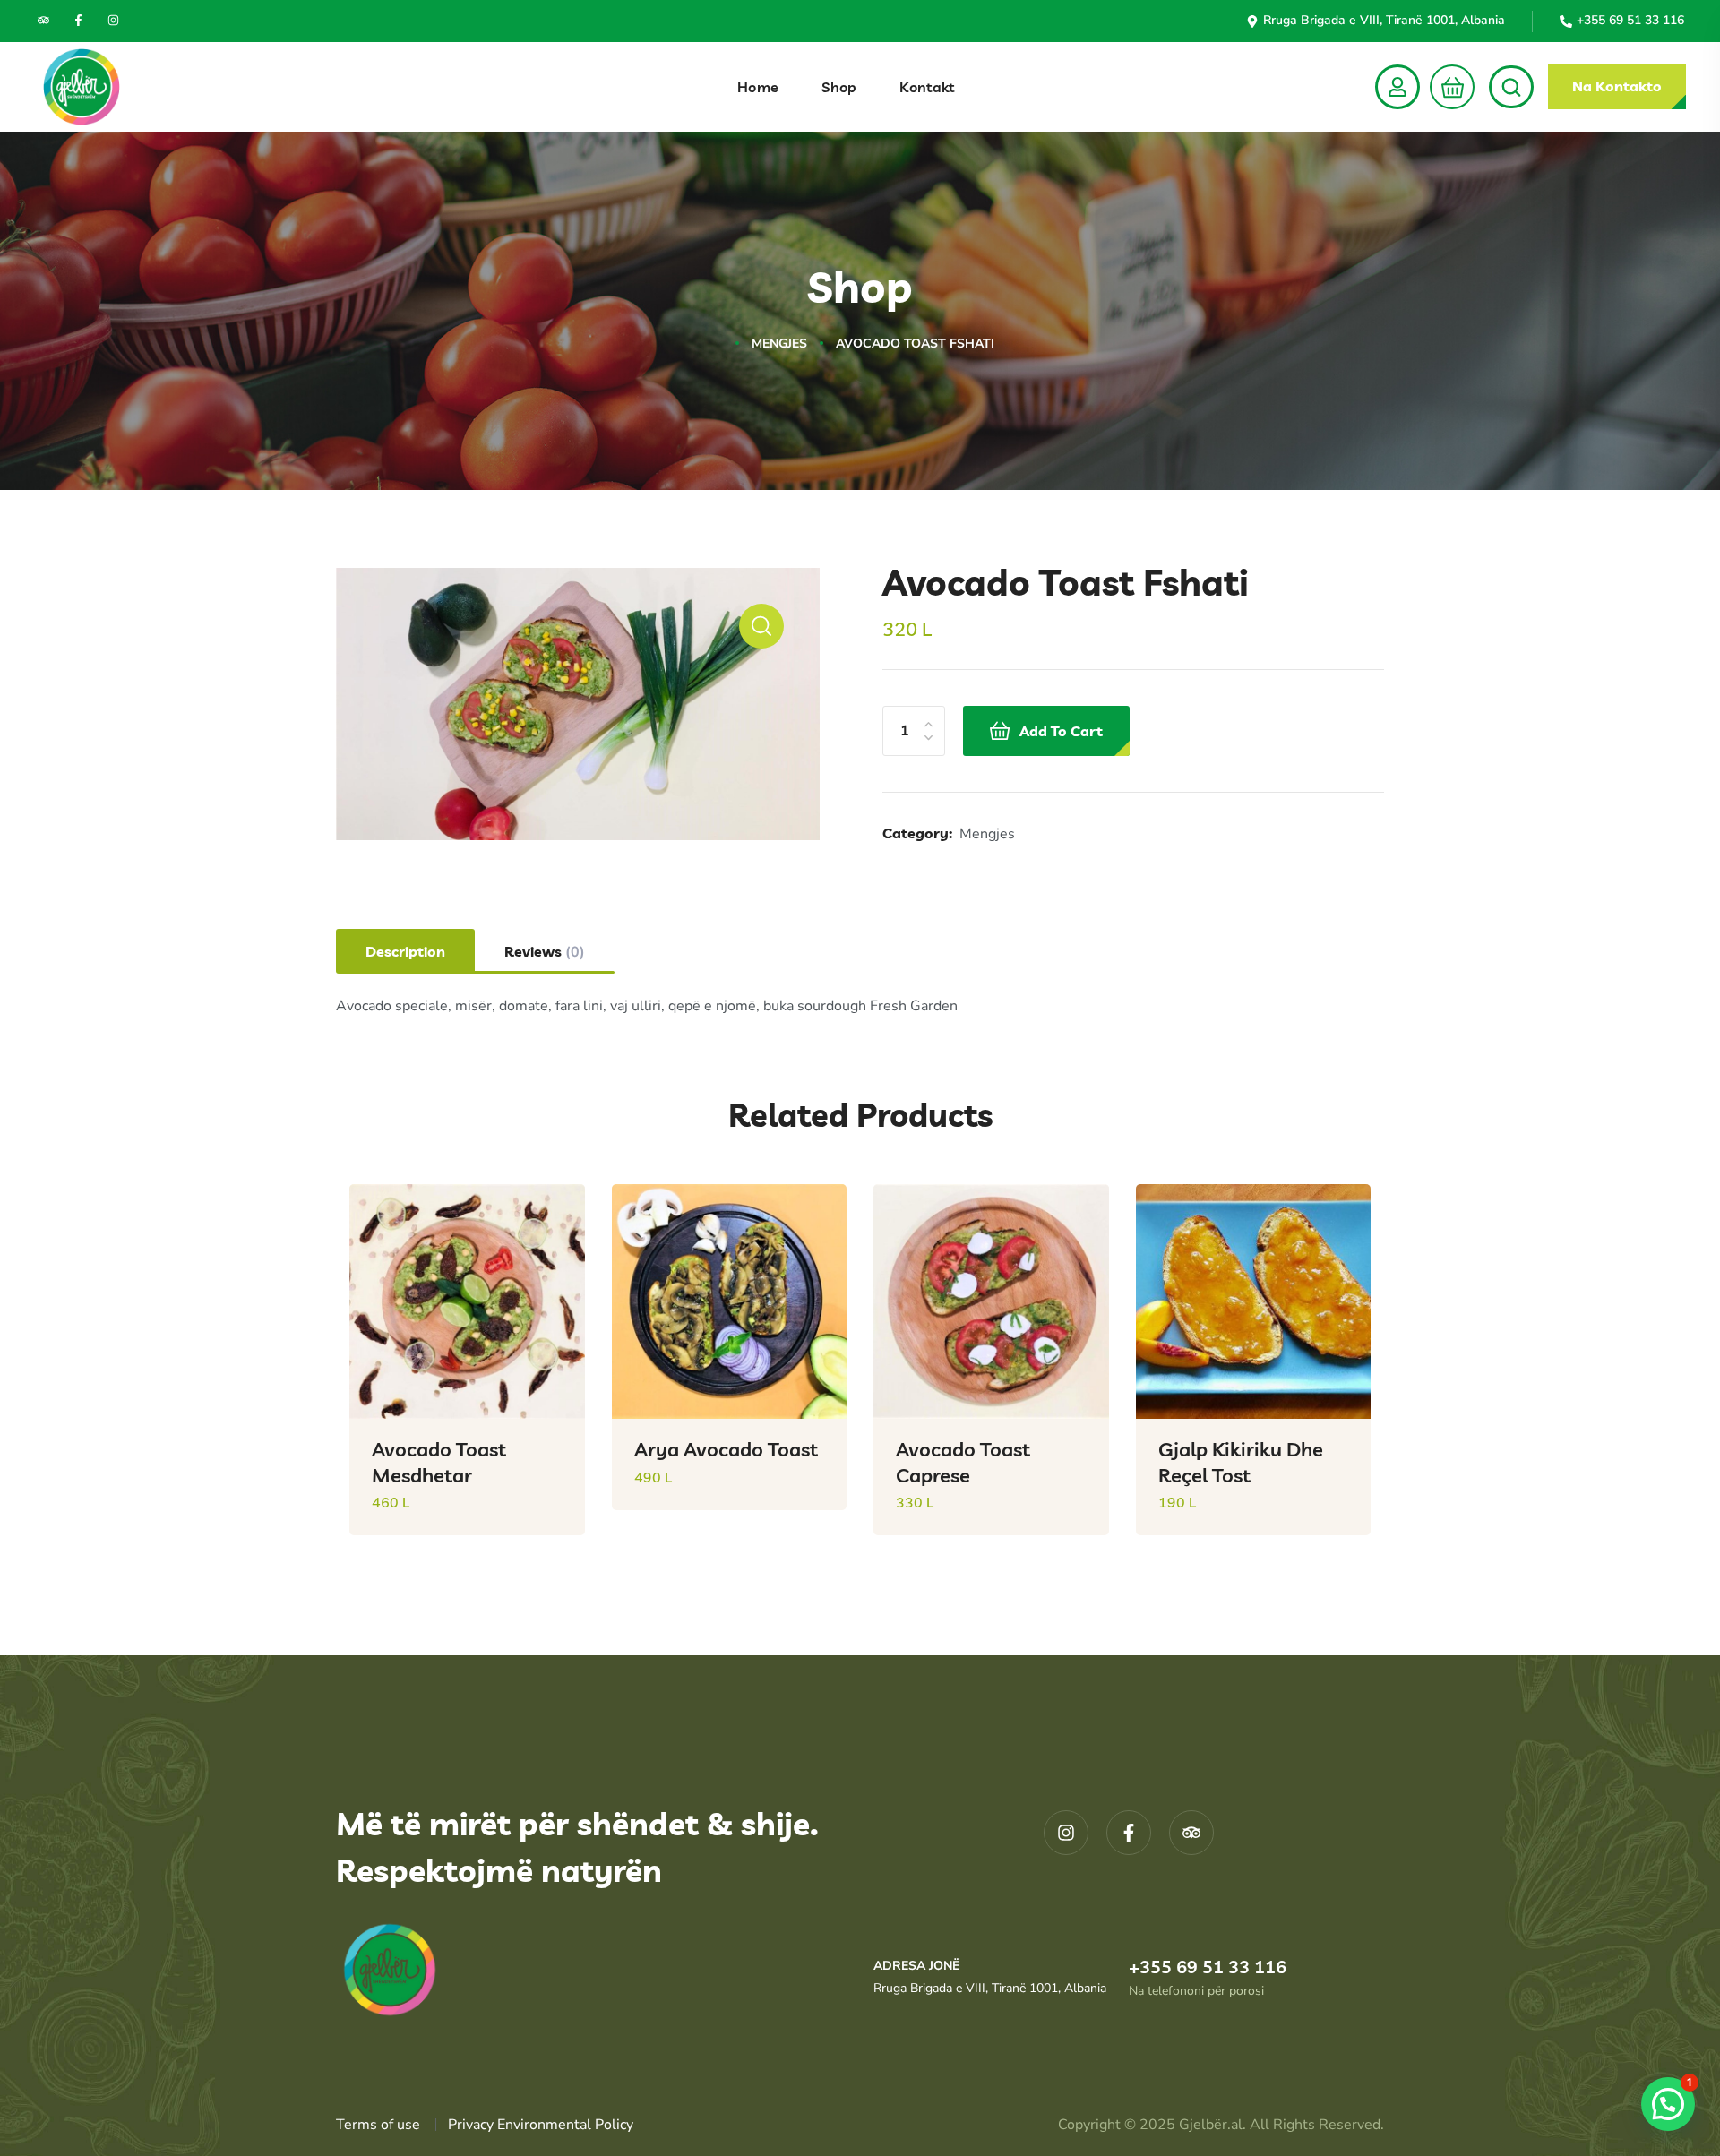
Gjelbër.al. (1214, 2125)
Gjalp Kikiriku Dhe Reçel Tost (1241, 1462)
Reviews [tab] (545, 952)
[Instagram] (113, 20)
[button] (1447, 87)
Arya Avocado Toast (726, 1449)
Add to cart (1061, 731)
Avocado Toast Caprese (963, 1462)
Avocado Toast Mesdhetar (439, 1462)
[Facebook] (78, 20)
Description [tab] (405, 951)
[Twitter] (43, 20)
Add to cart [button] (542, 1548)
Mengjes (779, 344)
